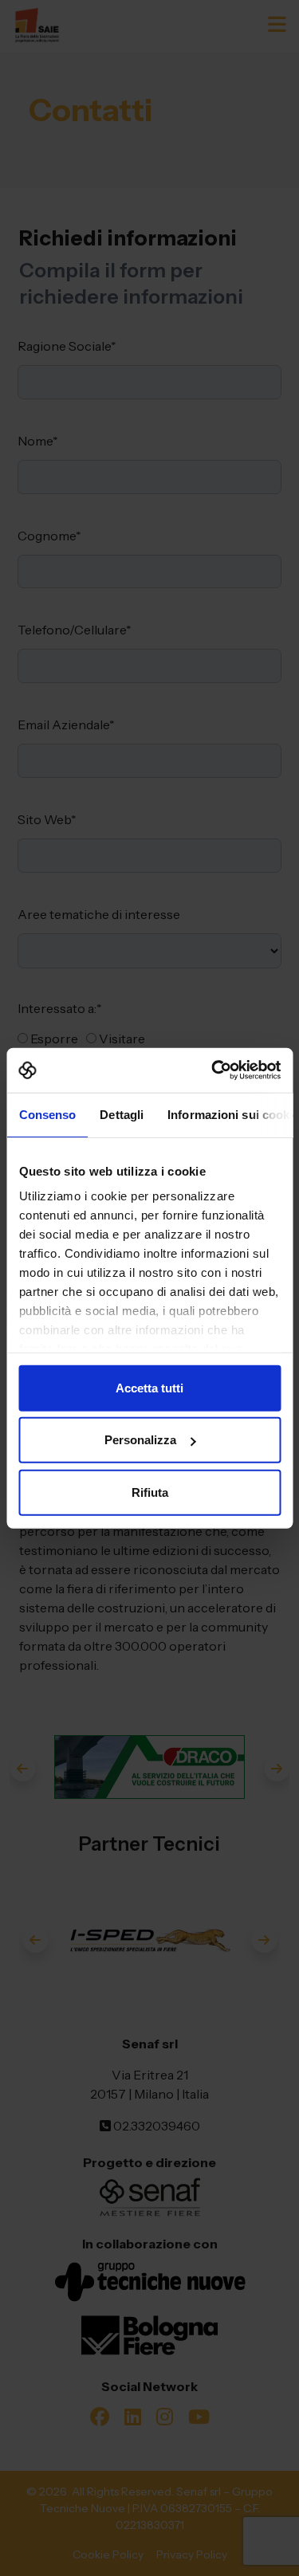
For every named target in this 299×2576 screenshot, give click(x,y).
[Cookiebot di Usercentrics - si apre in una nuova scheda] (213, 1070)
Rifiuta (150, 1492)
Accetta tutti (149, 1387)
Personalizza (140, 1440)
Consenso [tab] (47, 1114)
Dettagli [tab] (122, 1114)
